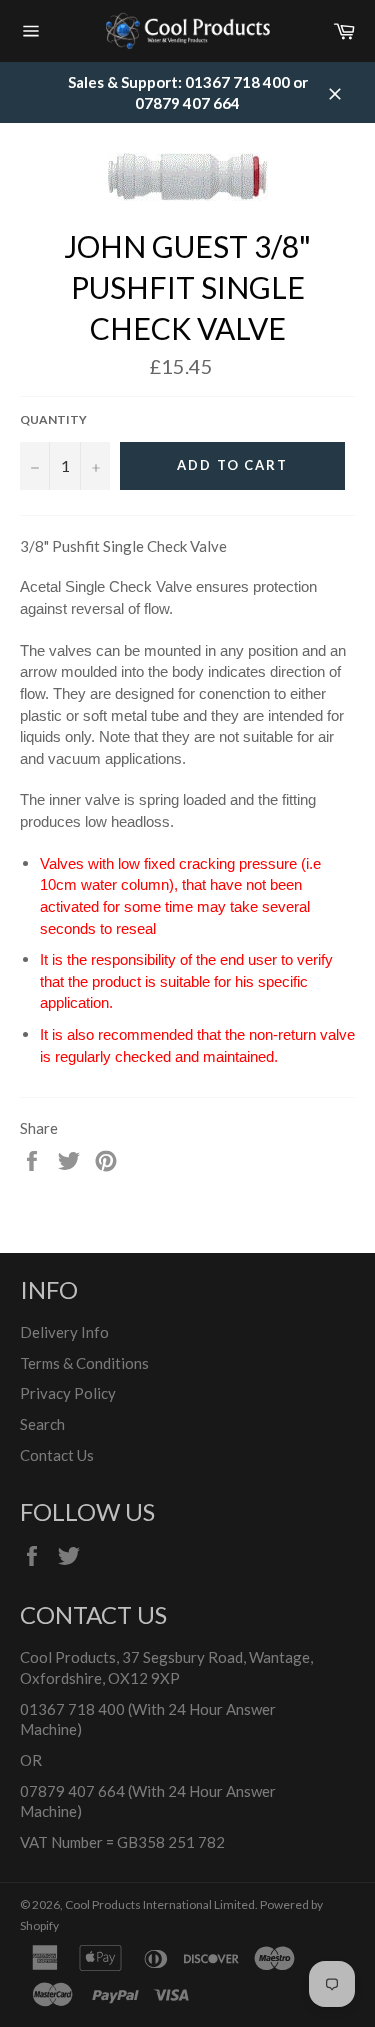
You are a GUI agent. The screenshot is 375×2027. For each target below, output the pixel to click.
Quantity (53, 419)
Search (42, 1424)
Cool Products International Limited (160, 1904)
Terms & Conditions (84, 1363)
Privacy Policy (68, 1393)
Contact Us (57, 1455)
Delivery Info (64, 1332)
